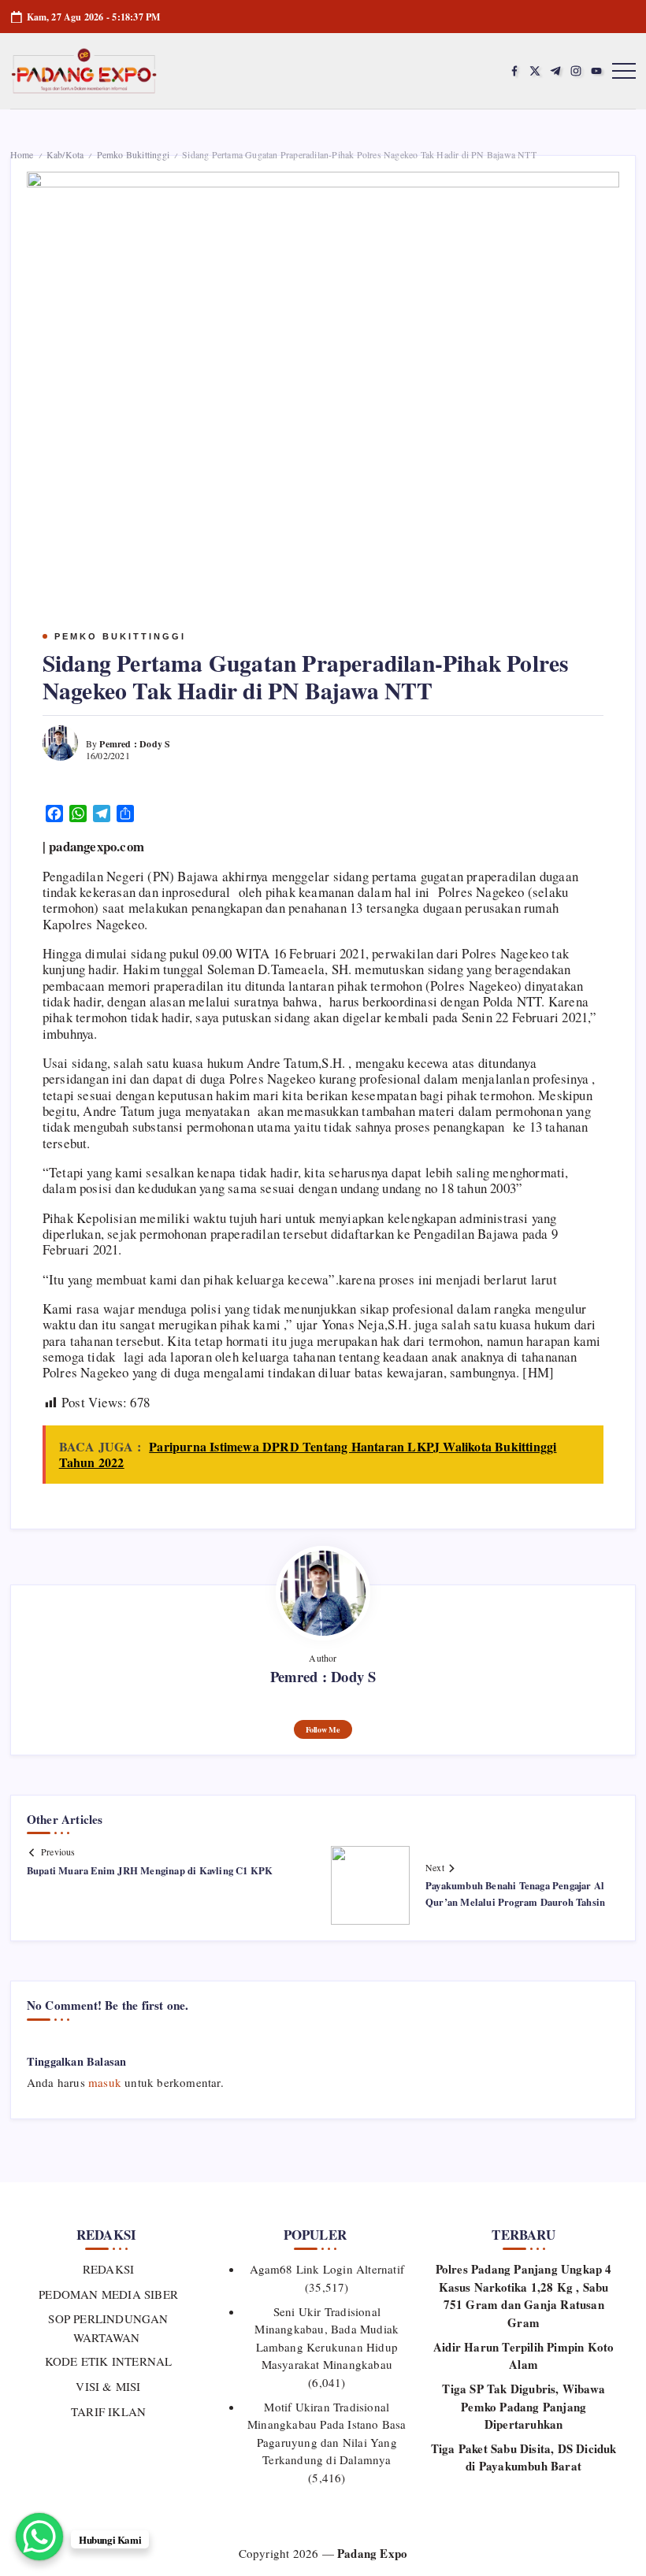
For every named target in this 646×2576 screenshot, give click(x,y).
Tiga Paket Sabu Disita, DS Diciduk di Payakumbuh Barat (524, 2457)
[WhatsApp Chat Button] (39, 2537)
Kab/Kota (65, 154)
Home (22, 154)
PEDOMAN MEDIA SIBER (108, 2294)
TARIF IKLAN (108, 2411)
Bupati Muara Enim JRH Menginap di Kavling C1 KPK (150, 1870)
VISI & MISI (108, 2386)
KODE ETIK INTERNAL (109, 2361)
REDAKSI (108, 2269)
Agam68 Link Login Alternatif (327, 2269)
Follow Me (323, 1729)
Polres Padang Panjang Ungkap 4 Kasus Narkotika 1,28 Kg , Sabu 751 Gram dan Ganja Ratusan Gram (524, 2296)
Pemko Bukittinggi (133, 154)
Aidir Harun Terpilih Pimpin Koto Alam (523, 2356)
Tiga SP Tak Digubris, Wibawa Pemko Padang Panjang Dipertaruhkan (523, 2406)
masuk (105, 2082)
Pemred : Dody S (135, 744)
